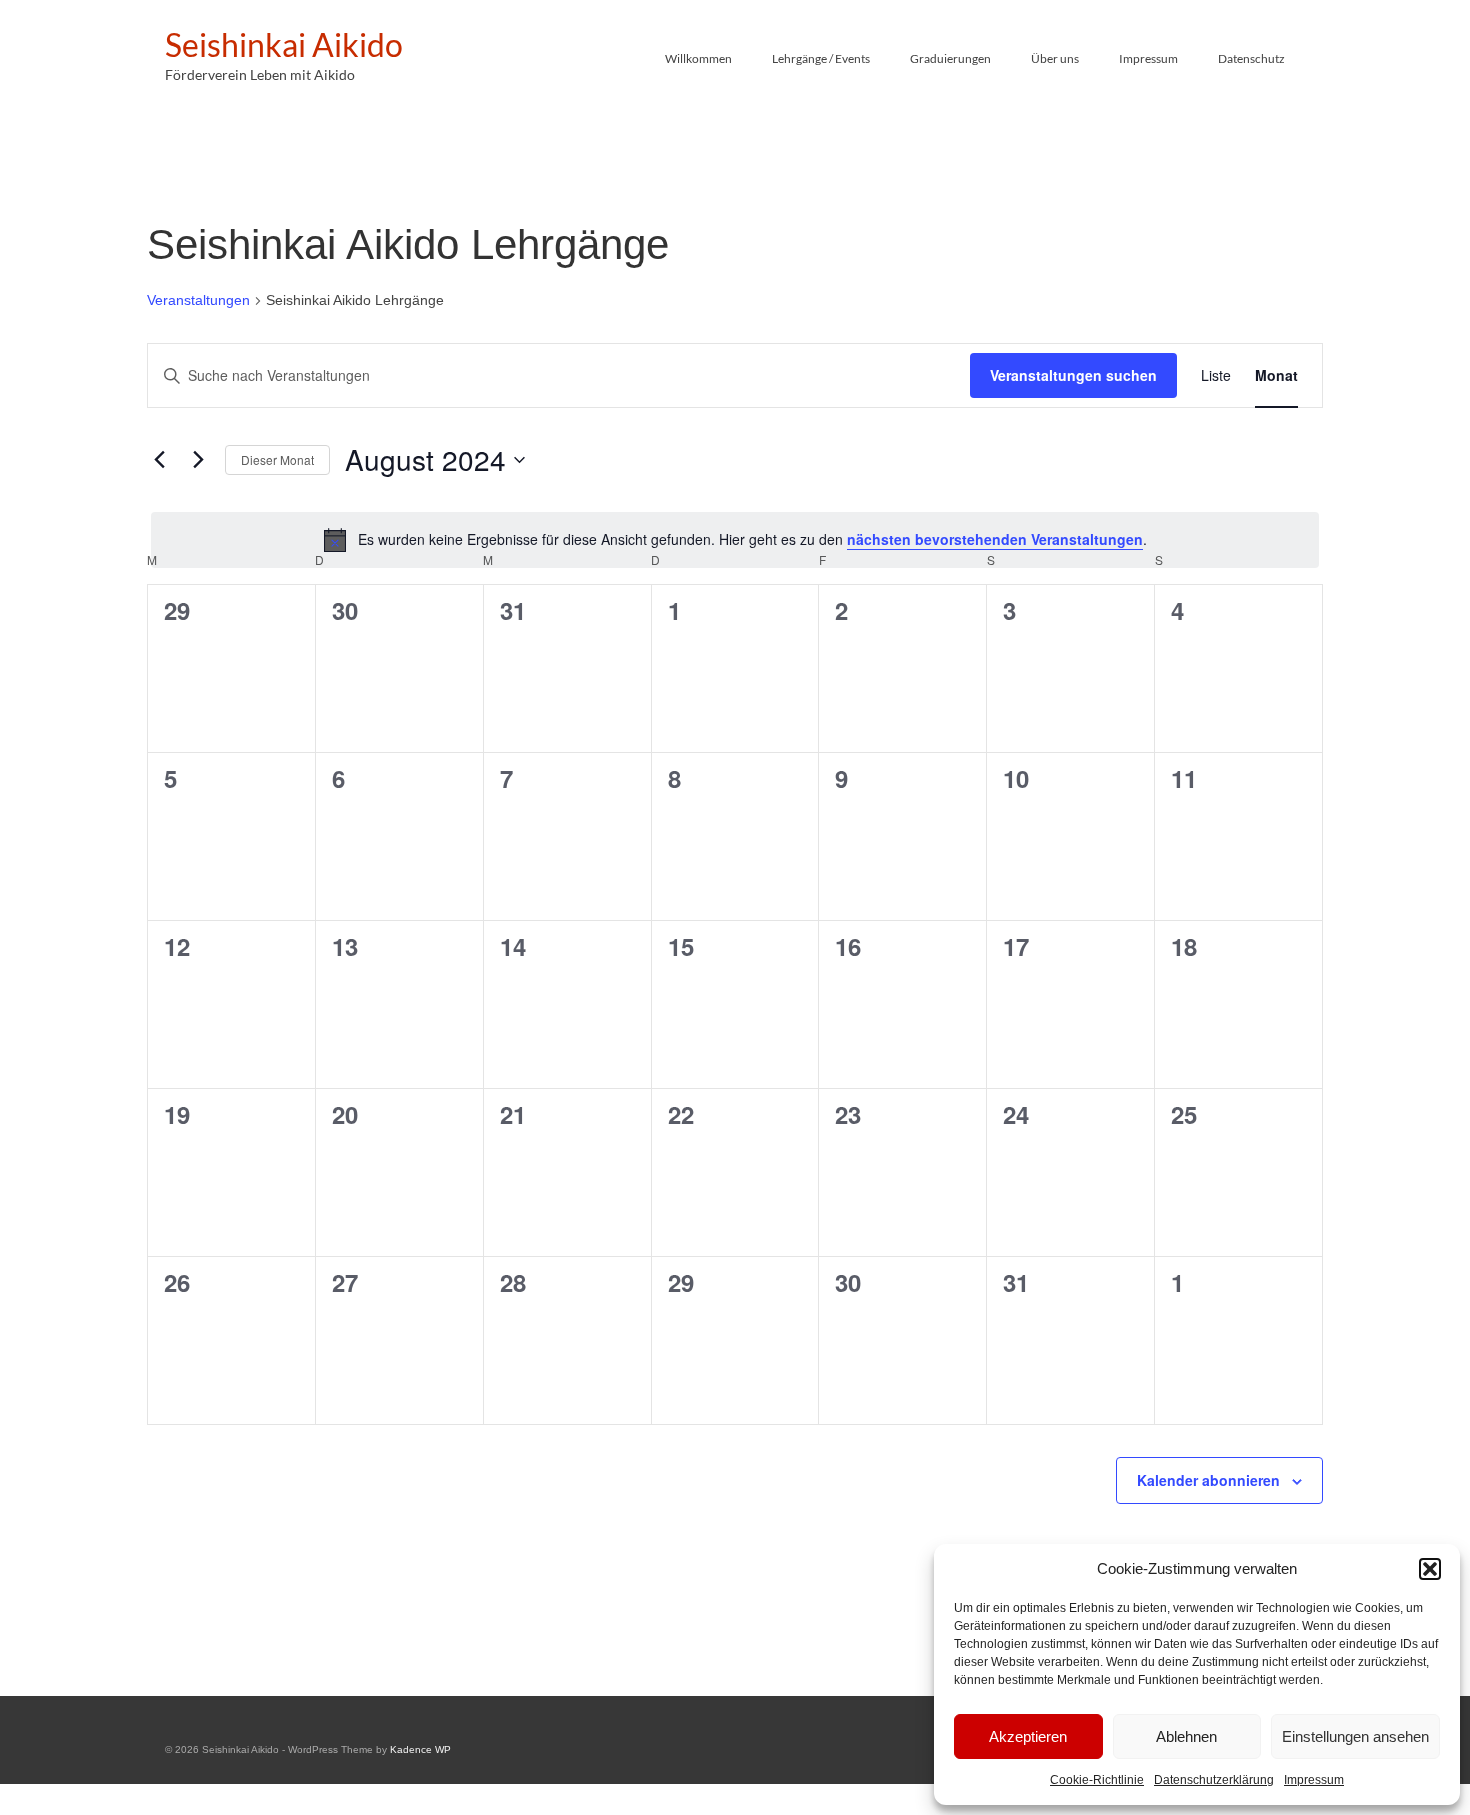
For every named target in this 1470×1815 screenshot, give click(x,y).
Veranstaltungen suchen (1073, 375)
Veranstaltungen (198, 300)
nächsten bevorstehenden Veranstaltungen (995, 539)
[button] (1430, 1569)
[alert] (735, 540)
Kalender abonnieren (1208, 1480)
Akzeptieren (1028, 1736)
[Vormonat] (159, 460)
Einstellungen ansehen (1355, 1736)
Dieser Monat (277, 459)
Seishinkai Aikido (284, 44)
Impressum (1314, 1780)
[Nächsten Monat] (198, 460)
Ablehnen (1186, 1736)
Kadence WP (420, 1749)
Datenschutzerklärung (1214, 1780)
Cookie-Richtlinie (1097, 1780)
